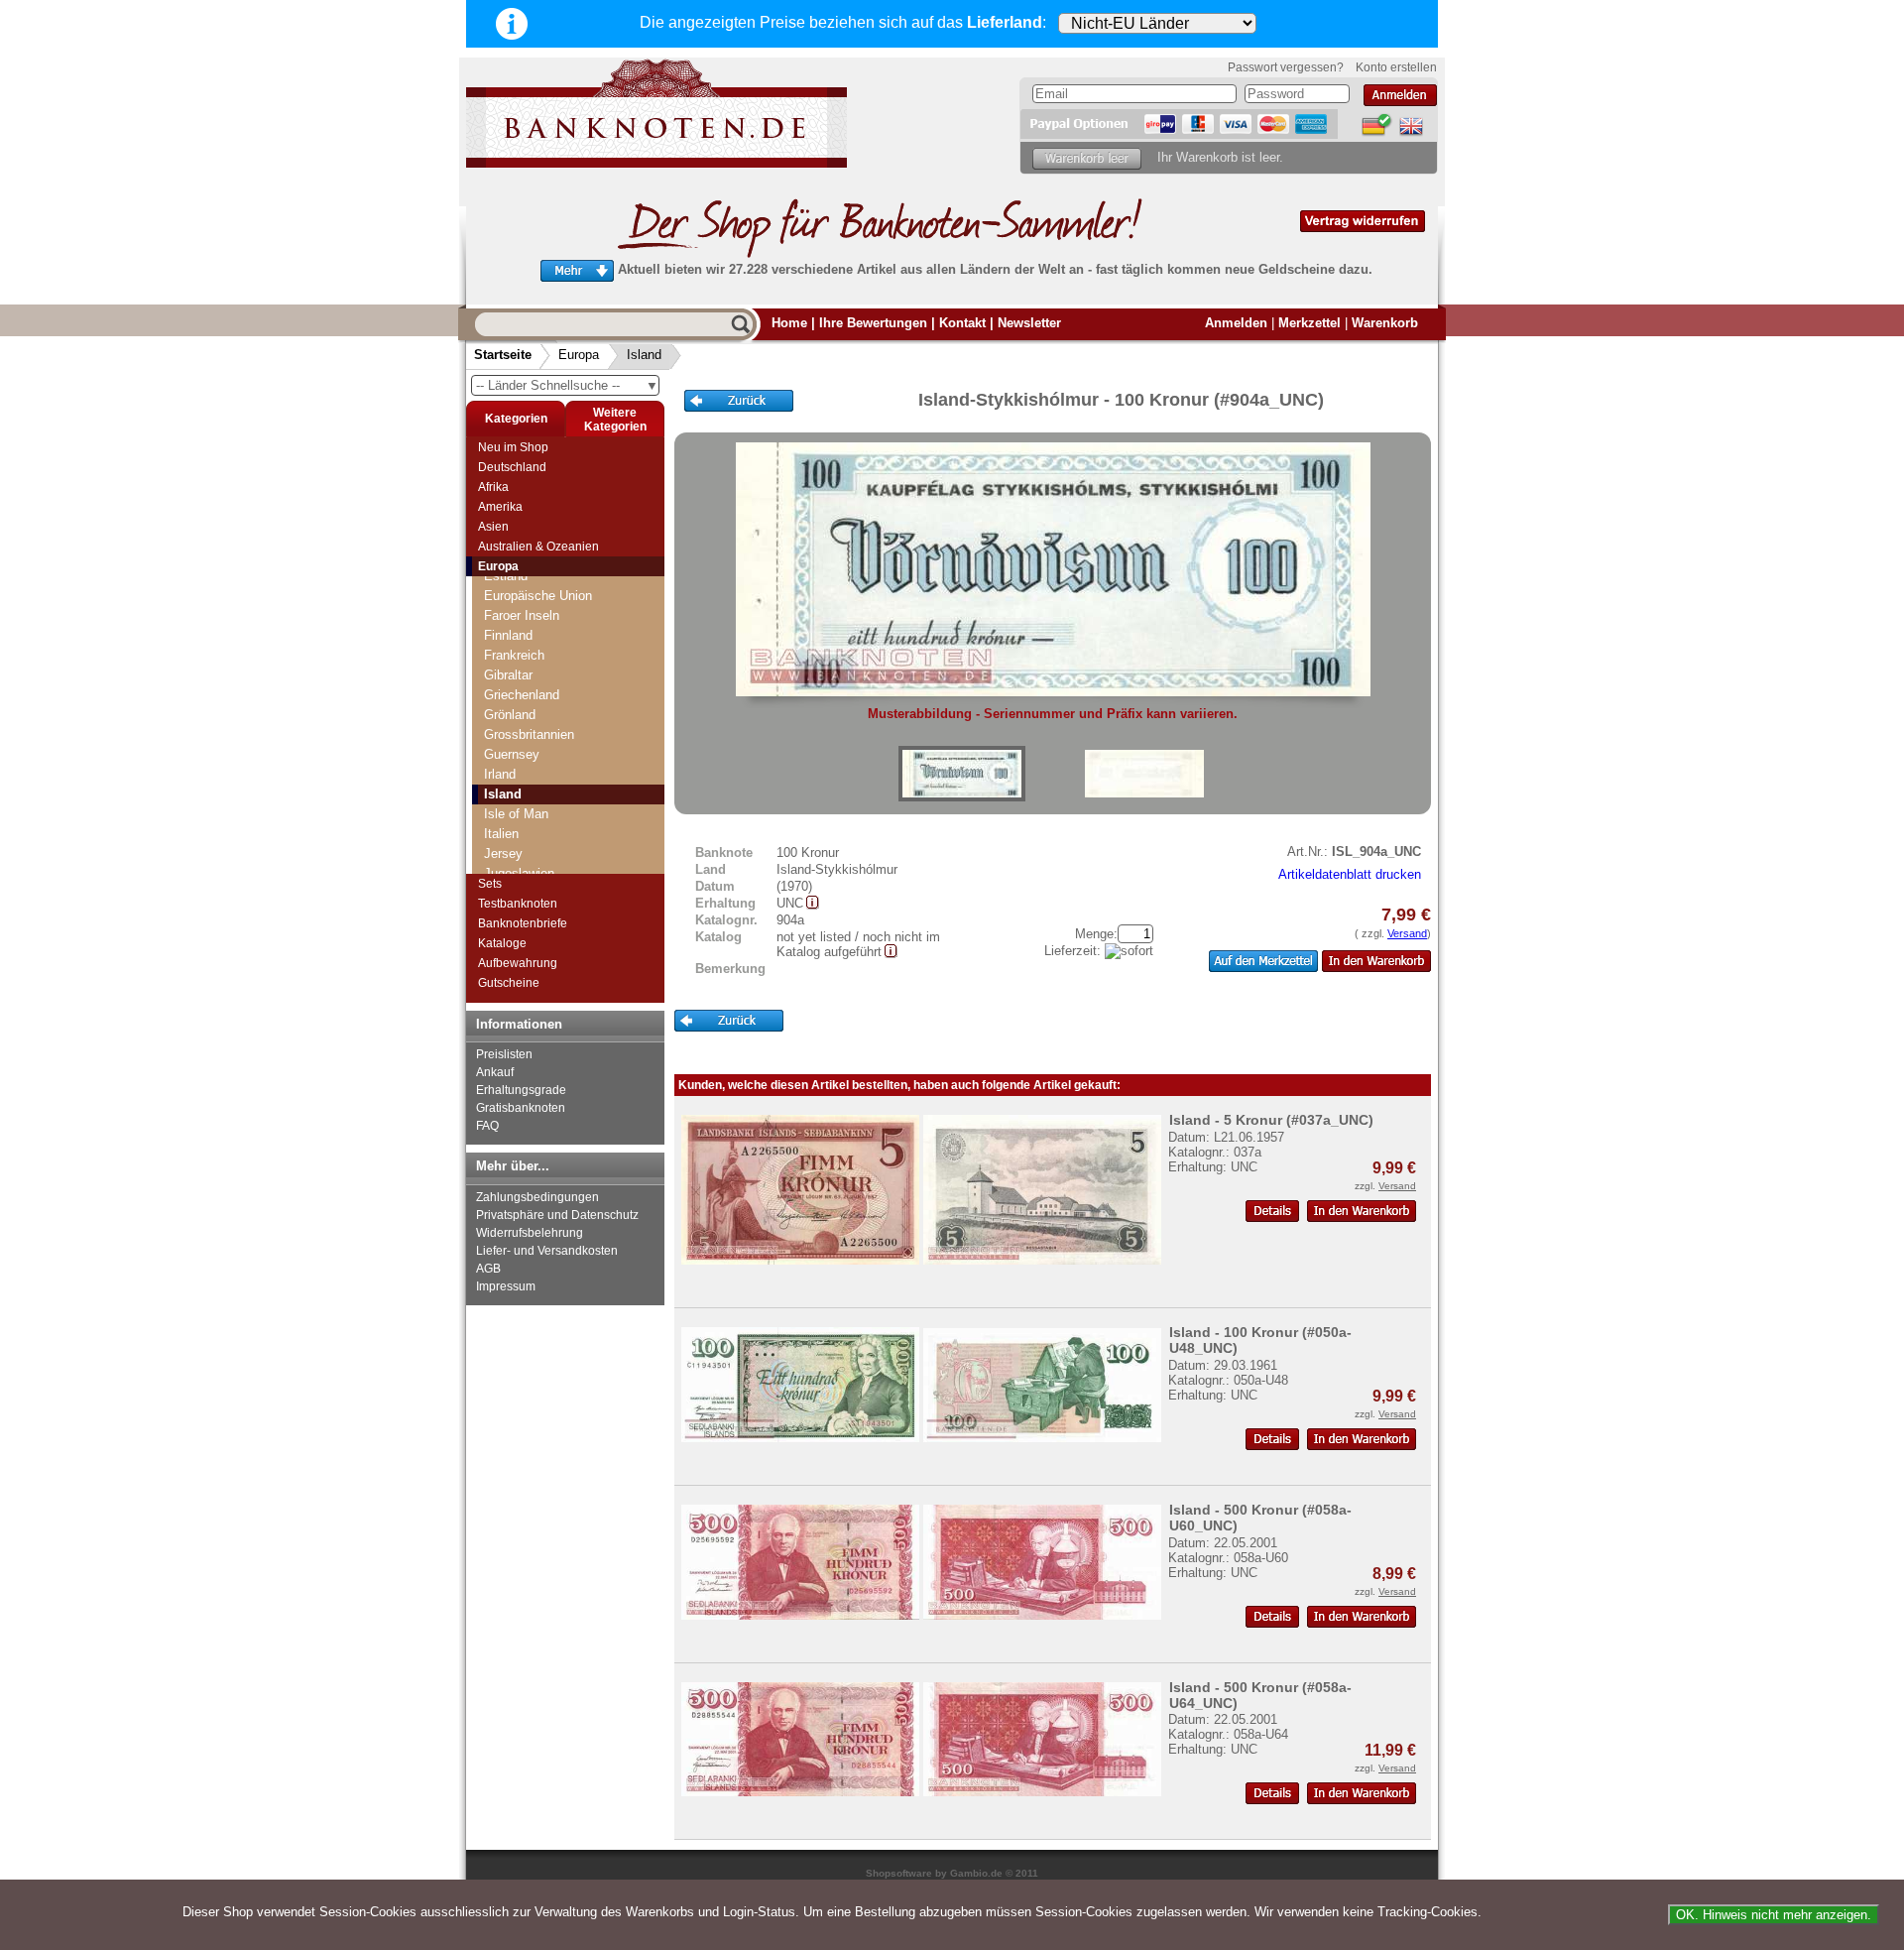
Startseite (503, 355)
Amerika (500, 507)
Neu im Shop (513, 447)
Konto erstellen (1396, 67)
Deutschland (512, 467)
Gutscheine (509, 983)
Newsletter (1029, 323)
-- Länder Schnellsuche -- (567, 385)
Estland (506, 576)
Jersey (503, 853)
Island (644, 355)
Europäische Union (538, 596)
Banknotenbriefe (523, 923)
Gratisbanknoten (521, 1108)
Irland (500, 774)
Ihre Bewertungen (873, 323)
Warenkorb (1385, 323)
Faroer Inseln (522, 615)
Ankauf (495, 1072)
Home (789, 323)
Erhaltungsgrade (521, 1090)
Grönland (510, 715)
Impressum (506, 1286)
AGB (488, 1269)
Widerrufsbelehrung (530, 1233)
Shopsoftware (899, 1873)
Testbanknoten (518, 904)
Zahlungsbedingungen (537, 1197)
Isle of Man (516, 814)
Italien (501, 834)
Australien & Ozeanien (538, 547)
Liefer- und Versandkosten (547, 1251)
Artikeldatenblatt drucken (1350, 874)
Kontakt (962, 323)
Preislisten (504, 1054)
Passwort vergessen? (1286, 67)
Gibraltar (508, 675)
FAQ (487, 1126)
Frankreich (514, 655)
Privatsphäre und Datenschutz (557, 1215)
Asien (493, 527)
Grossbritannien (529, 734)
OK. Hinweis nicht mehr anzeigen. (1774, 1915)
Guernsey (512, 754)
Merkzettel (1309, 323)
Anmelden (1236, 323)
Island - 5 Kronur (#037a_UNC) (1271, 1120)
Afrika (493, 487)
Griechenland (522, 695)
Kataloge (502, 943)
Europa (579, 355)
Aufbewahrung (518, 963)
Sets (490, 884)
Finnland (508, 635)
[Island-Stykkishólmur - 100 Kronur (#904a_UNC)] (962, 774)
